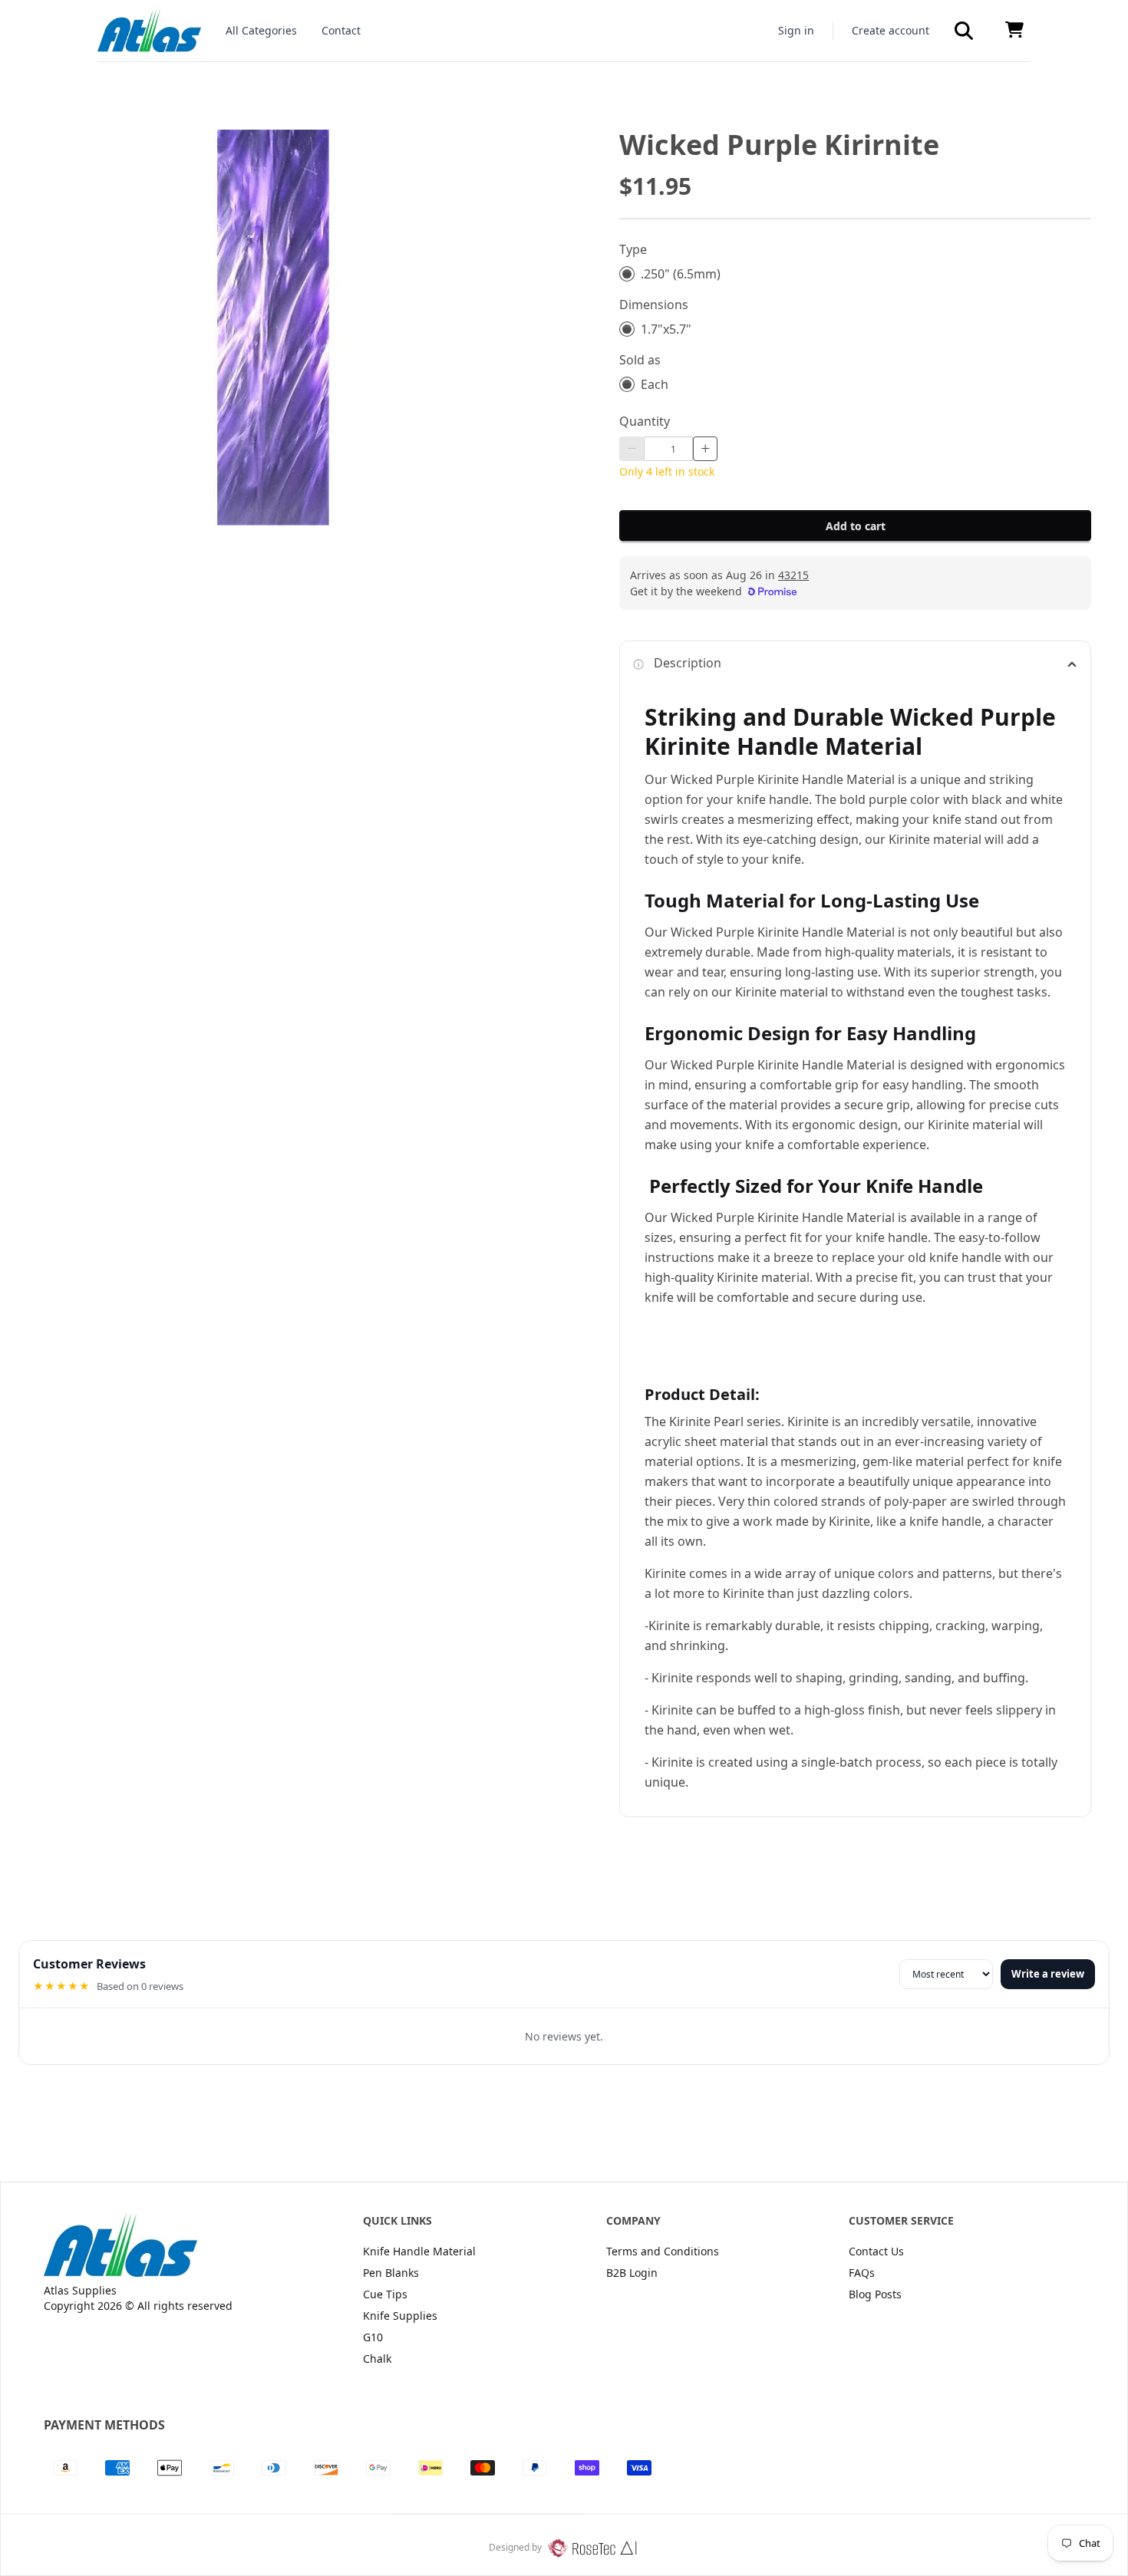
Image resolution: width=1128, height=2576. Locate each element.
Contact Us (876, 2251)
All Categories (261, 30)
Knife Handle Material (419, 2251)
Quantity (645, 421)
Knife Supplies (400, 2316)
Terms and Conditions (663, 2251)
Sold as (640, 360)
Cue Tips (385, 2294)
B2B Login (632, 2273)
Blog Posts (875, 2294)
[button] (964, 31)
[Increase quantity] (705, 449)
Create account (891, 30)
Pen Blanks (391, 2273)
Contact (341, 30)
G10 (373, 2337)
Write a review (1048, 1974)
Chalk (377, 2359)
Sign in (796, 30)
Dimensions (654, 305)
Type (633, 249)
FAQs (862, 2273)
